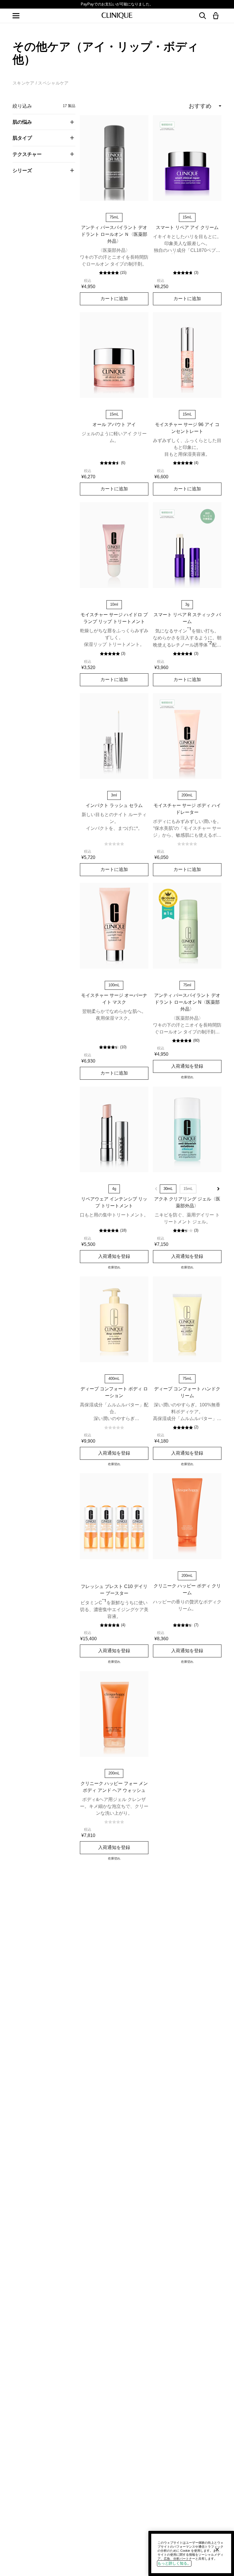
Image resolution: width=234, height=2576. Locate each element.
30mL (168, 1189)
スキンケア (24, 83)
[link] (114, 158)
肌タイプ (22, 138)
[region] (191, 2553)
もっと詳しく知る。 (174, 2563)
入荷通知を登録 (187, 1066)
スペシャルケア (53, 83)
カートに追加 (114, 298)
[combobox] (183, 106)
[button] (217, 16)
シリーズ (22, 170)
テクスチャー (27, 154)
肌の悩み (22, 122)
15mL (188, 1189)
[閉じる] (217, 2549)
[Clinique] (117, 16)
